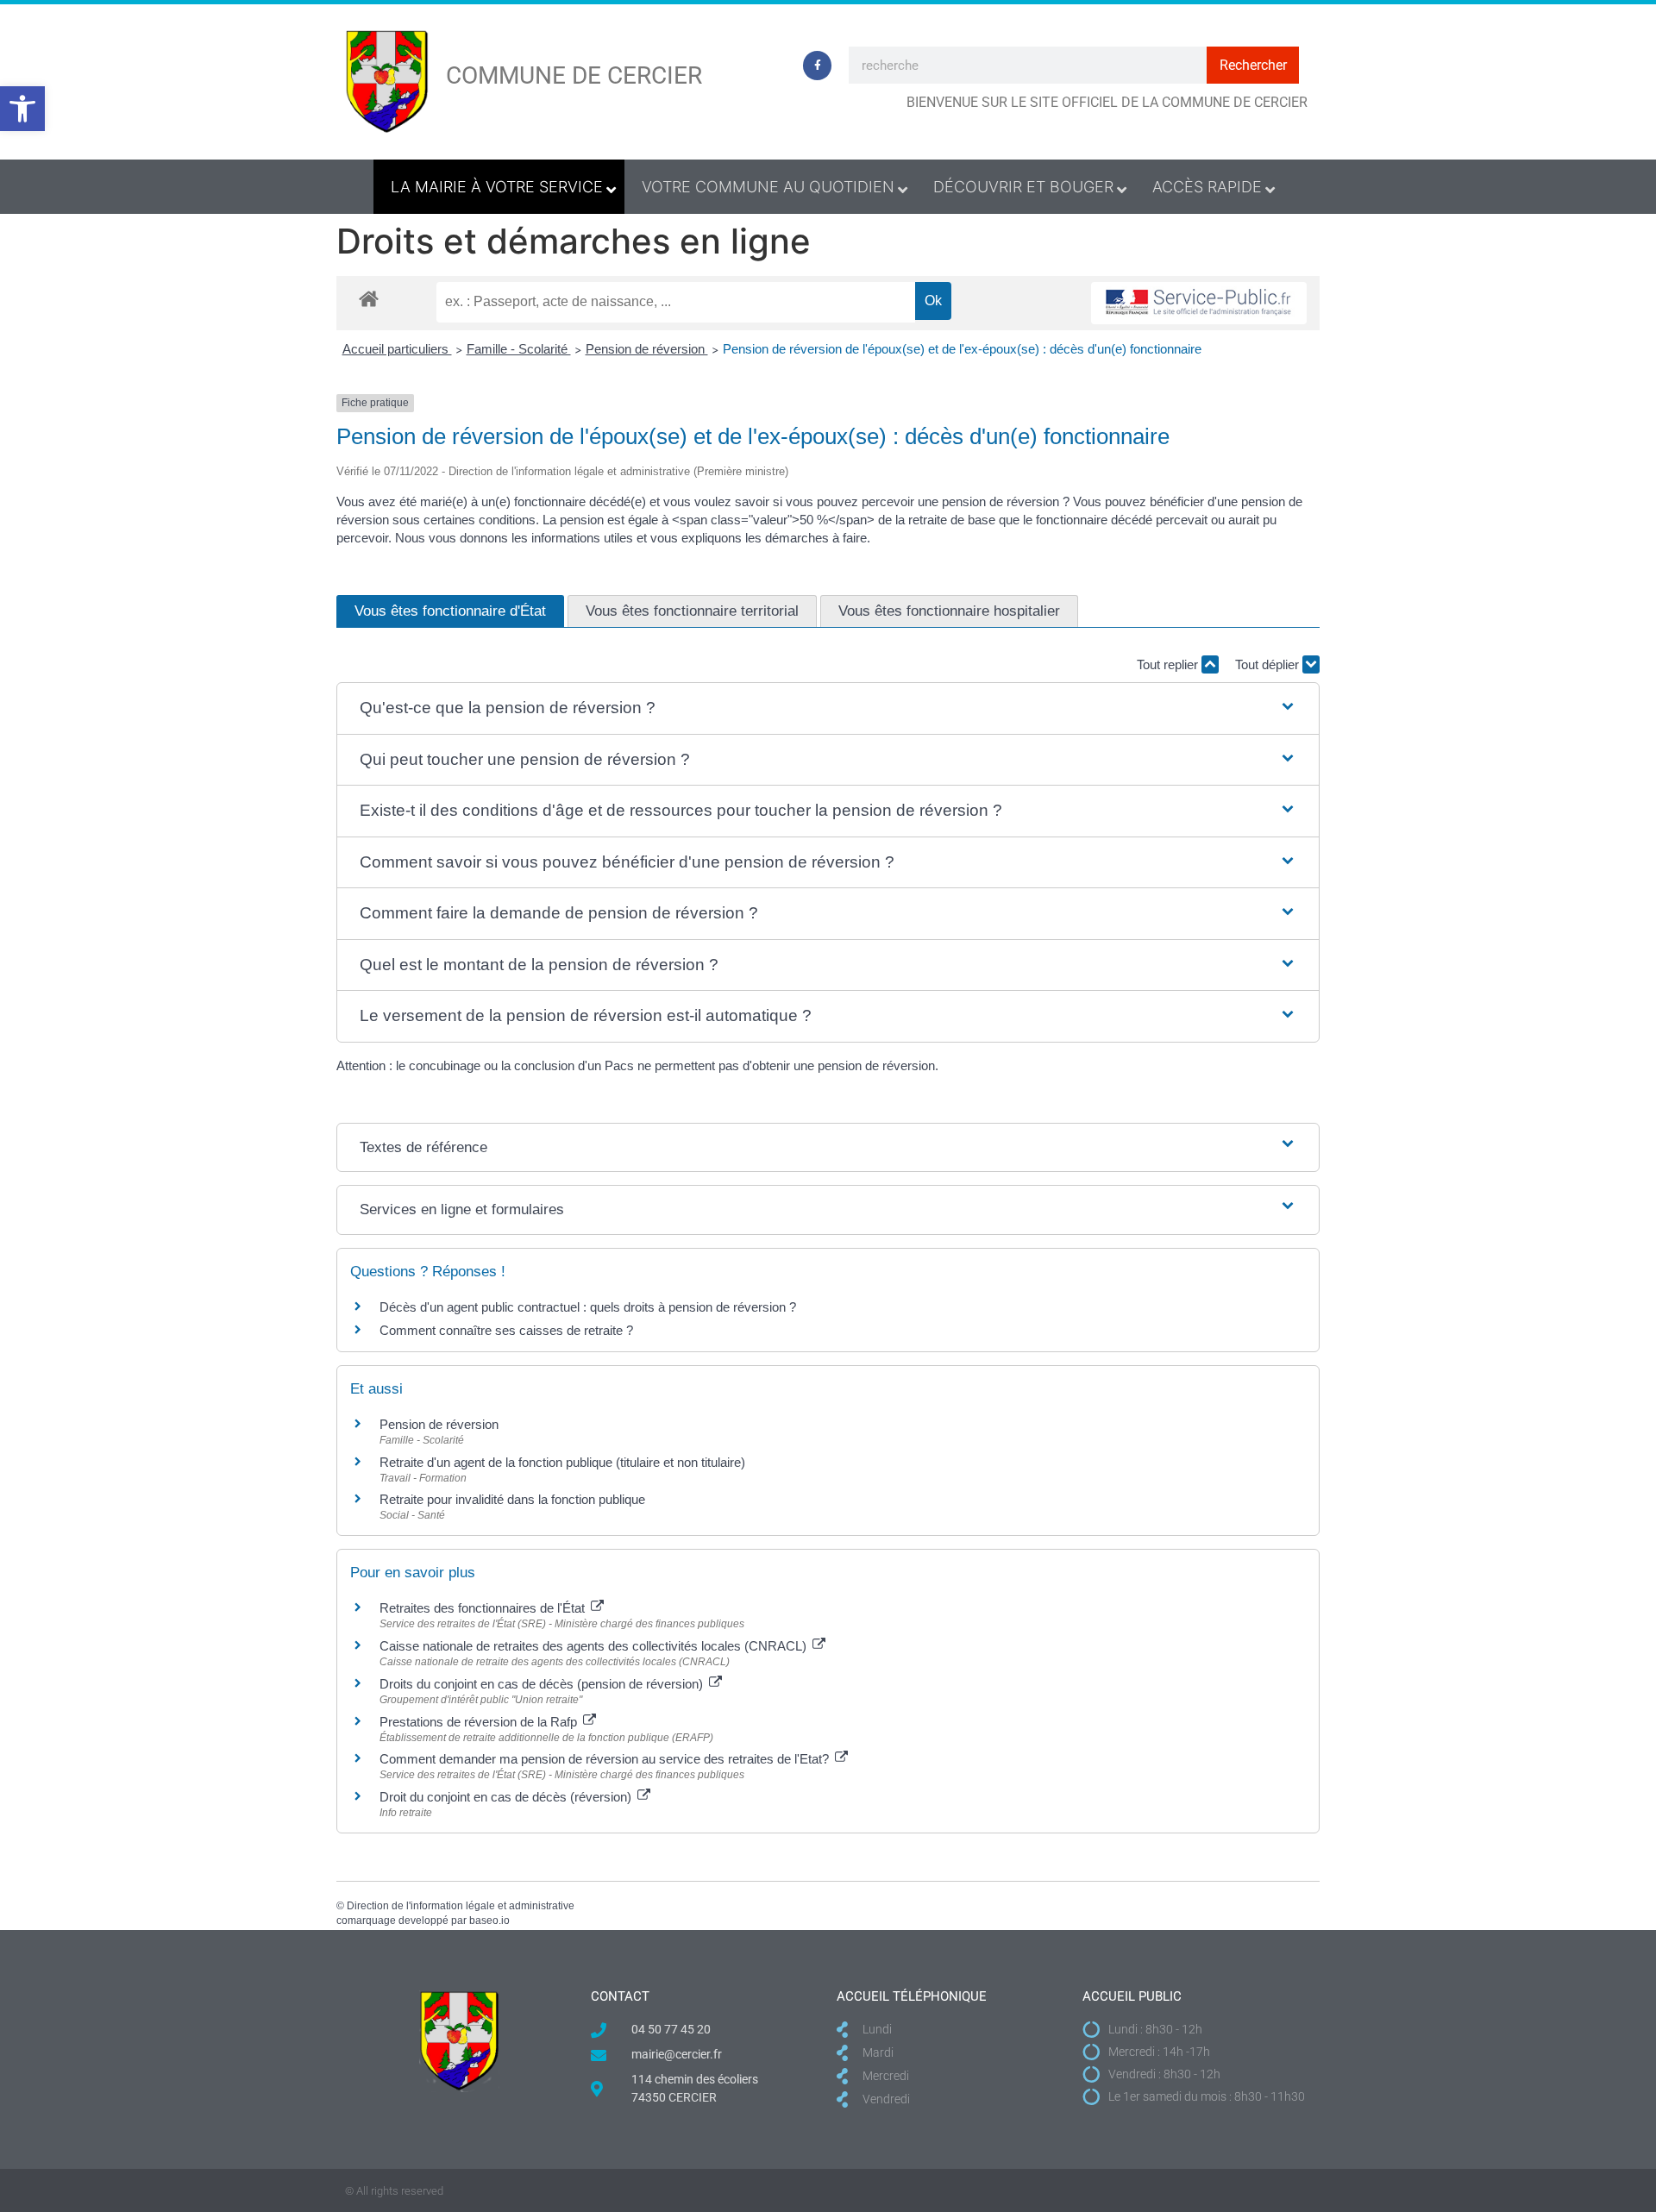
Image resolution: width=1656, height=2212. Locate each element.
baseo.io (489, 1921)
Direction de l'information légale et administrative (461, 1906)
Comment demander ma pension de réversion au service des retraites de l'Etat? (606, 1759)
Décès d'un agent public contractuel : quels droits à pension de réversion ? (588, 1307)
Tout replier (1169, 664)
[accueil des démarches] (369, 298)
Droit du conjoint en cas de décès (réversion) (507, 1797)
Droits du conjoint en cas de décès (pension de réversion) (543, 1684)
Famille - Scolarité (519, 349)
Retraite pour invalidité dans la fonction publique (512, 1499)
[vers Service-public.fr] (1199, 303)
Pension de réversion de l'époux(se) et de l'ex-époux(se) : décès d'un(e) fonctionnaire (962, 349)
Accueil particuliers (397, 349)
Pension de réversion (647, 349)
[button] (22, 109)
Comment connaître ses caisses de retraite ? (506, 1330)
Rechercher (1253, 65)
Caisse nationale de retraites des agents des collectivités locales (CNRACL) (595, 1646)
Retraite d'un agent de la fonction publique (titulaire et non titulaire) (562, 1462)
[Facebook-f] (818, 66)
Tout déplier (1269, 664)
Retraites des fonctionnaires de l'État (484, 1608)
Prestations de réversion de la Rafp (480, 1722)
